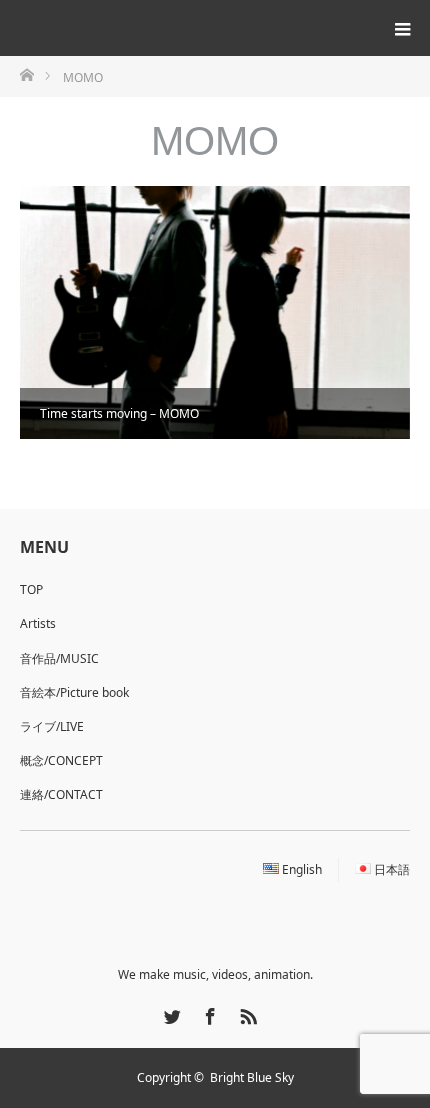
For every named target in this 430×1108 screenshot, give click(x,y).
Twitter (170, 1013)
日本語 (392, 869)
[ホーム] (26, 73)
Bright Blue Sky (252, 1077)
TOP (31, 589)
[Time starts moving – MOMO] (215, 312)
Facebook (208, 1013)
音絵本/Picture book (74, 692)
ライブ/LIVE (52, 726)
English (302, 869)
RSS (246, 1013)
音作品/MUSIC (59, 658)
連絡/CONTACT (61, 794)
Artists (38, 623)
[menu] (402, 28)
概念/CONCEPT (61, 760)
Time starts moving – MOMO (119, 413)
